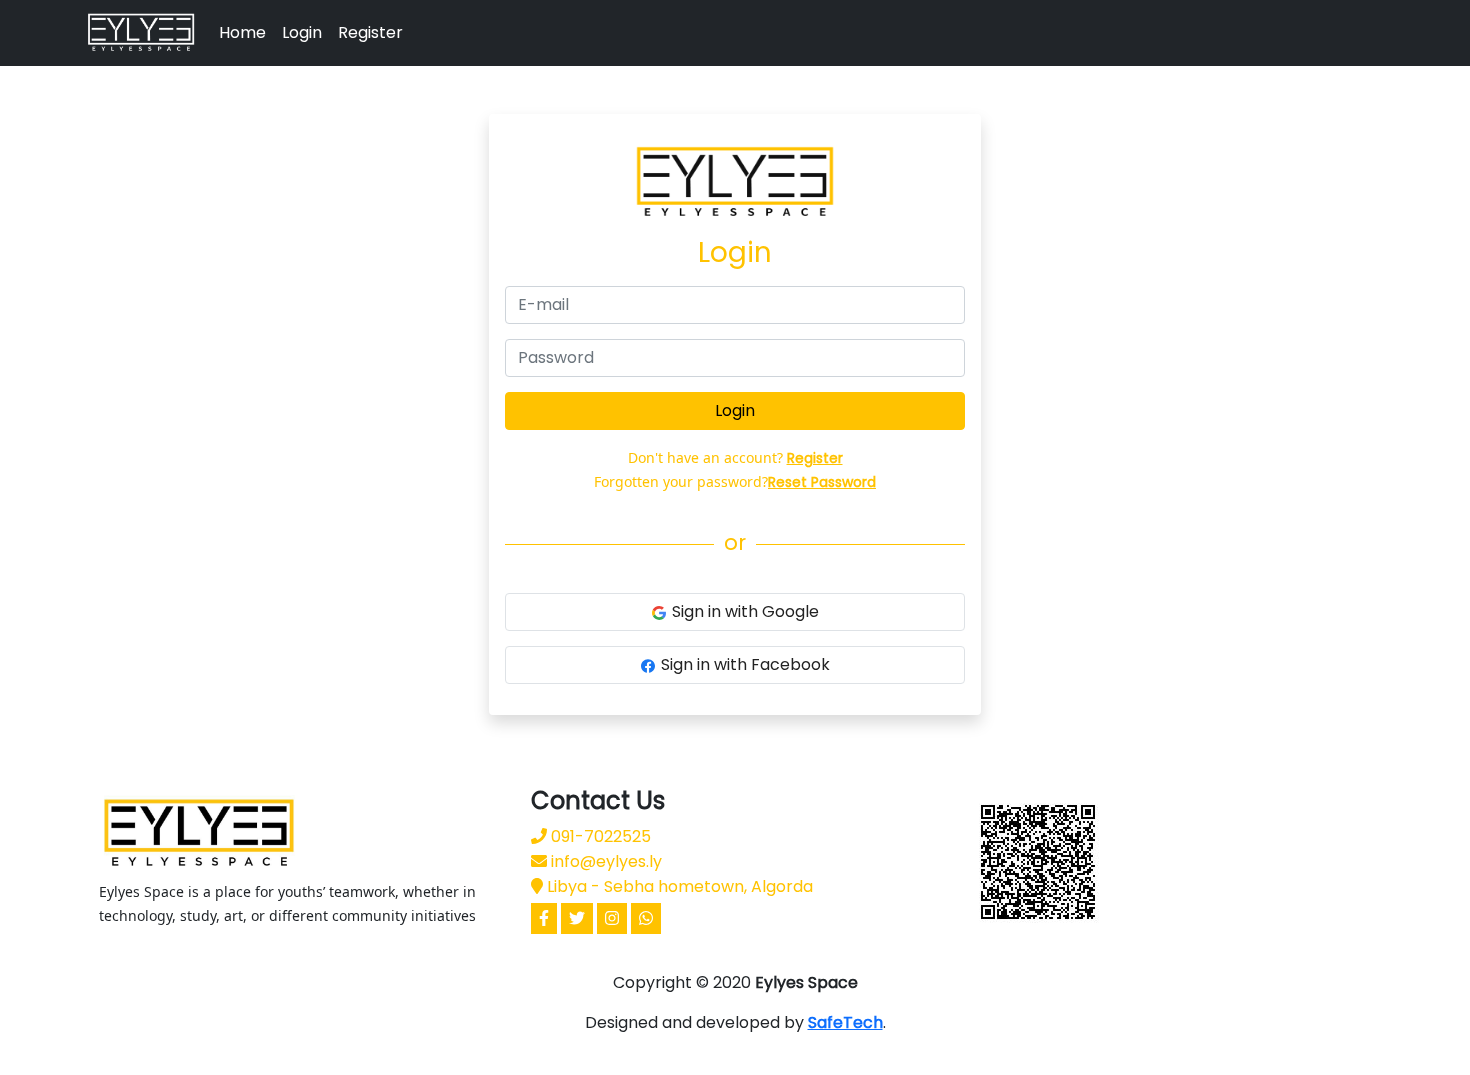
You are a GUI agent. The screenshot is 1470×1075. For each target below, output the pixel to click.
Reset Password (822, 482)
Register (370, 32)
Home (242, 32)
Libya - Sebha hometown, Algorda (678, 886)
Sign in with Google (745, 611)
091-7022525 (599, 836)
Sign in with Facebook (745, 664)
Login (302, 32)
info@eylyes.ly (604, 861)
